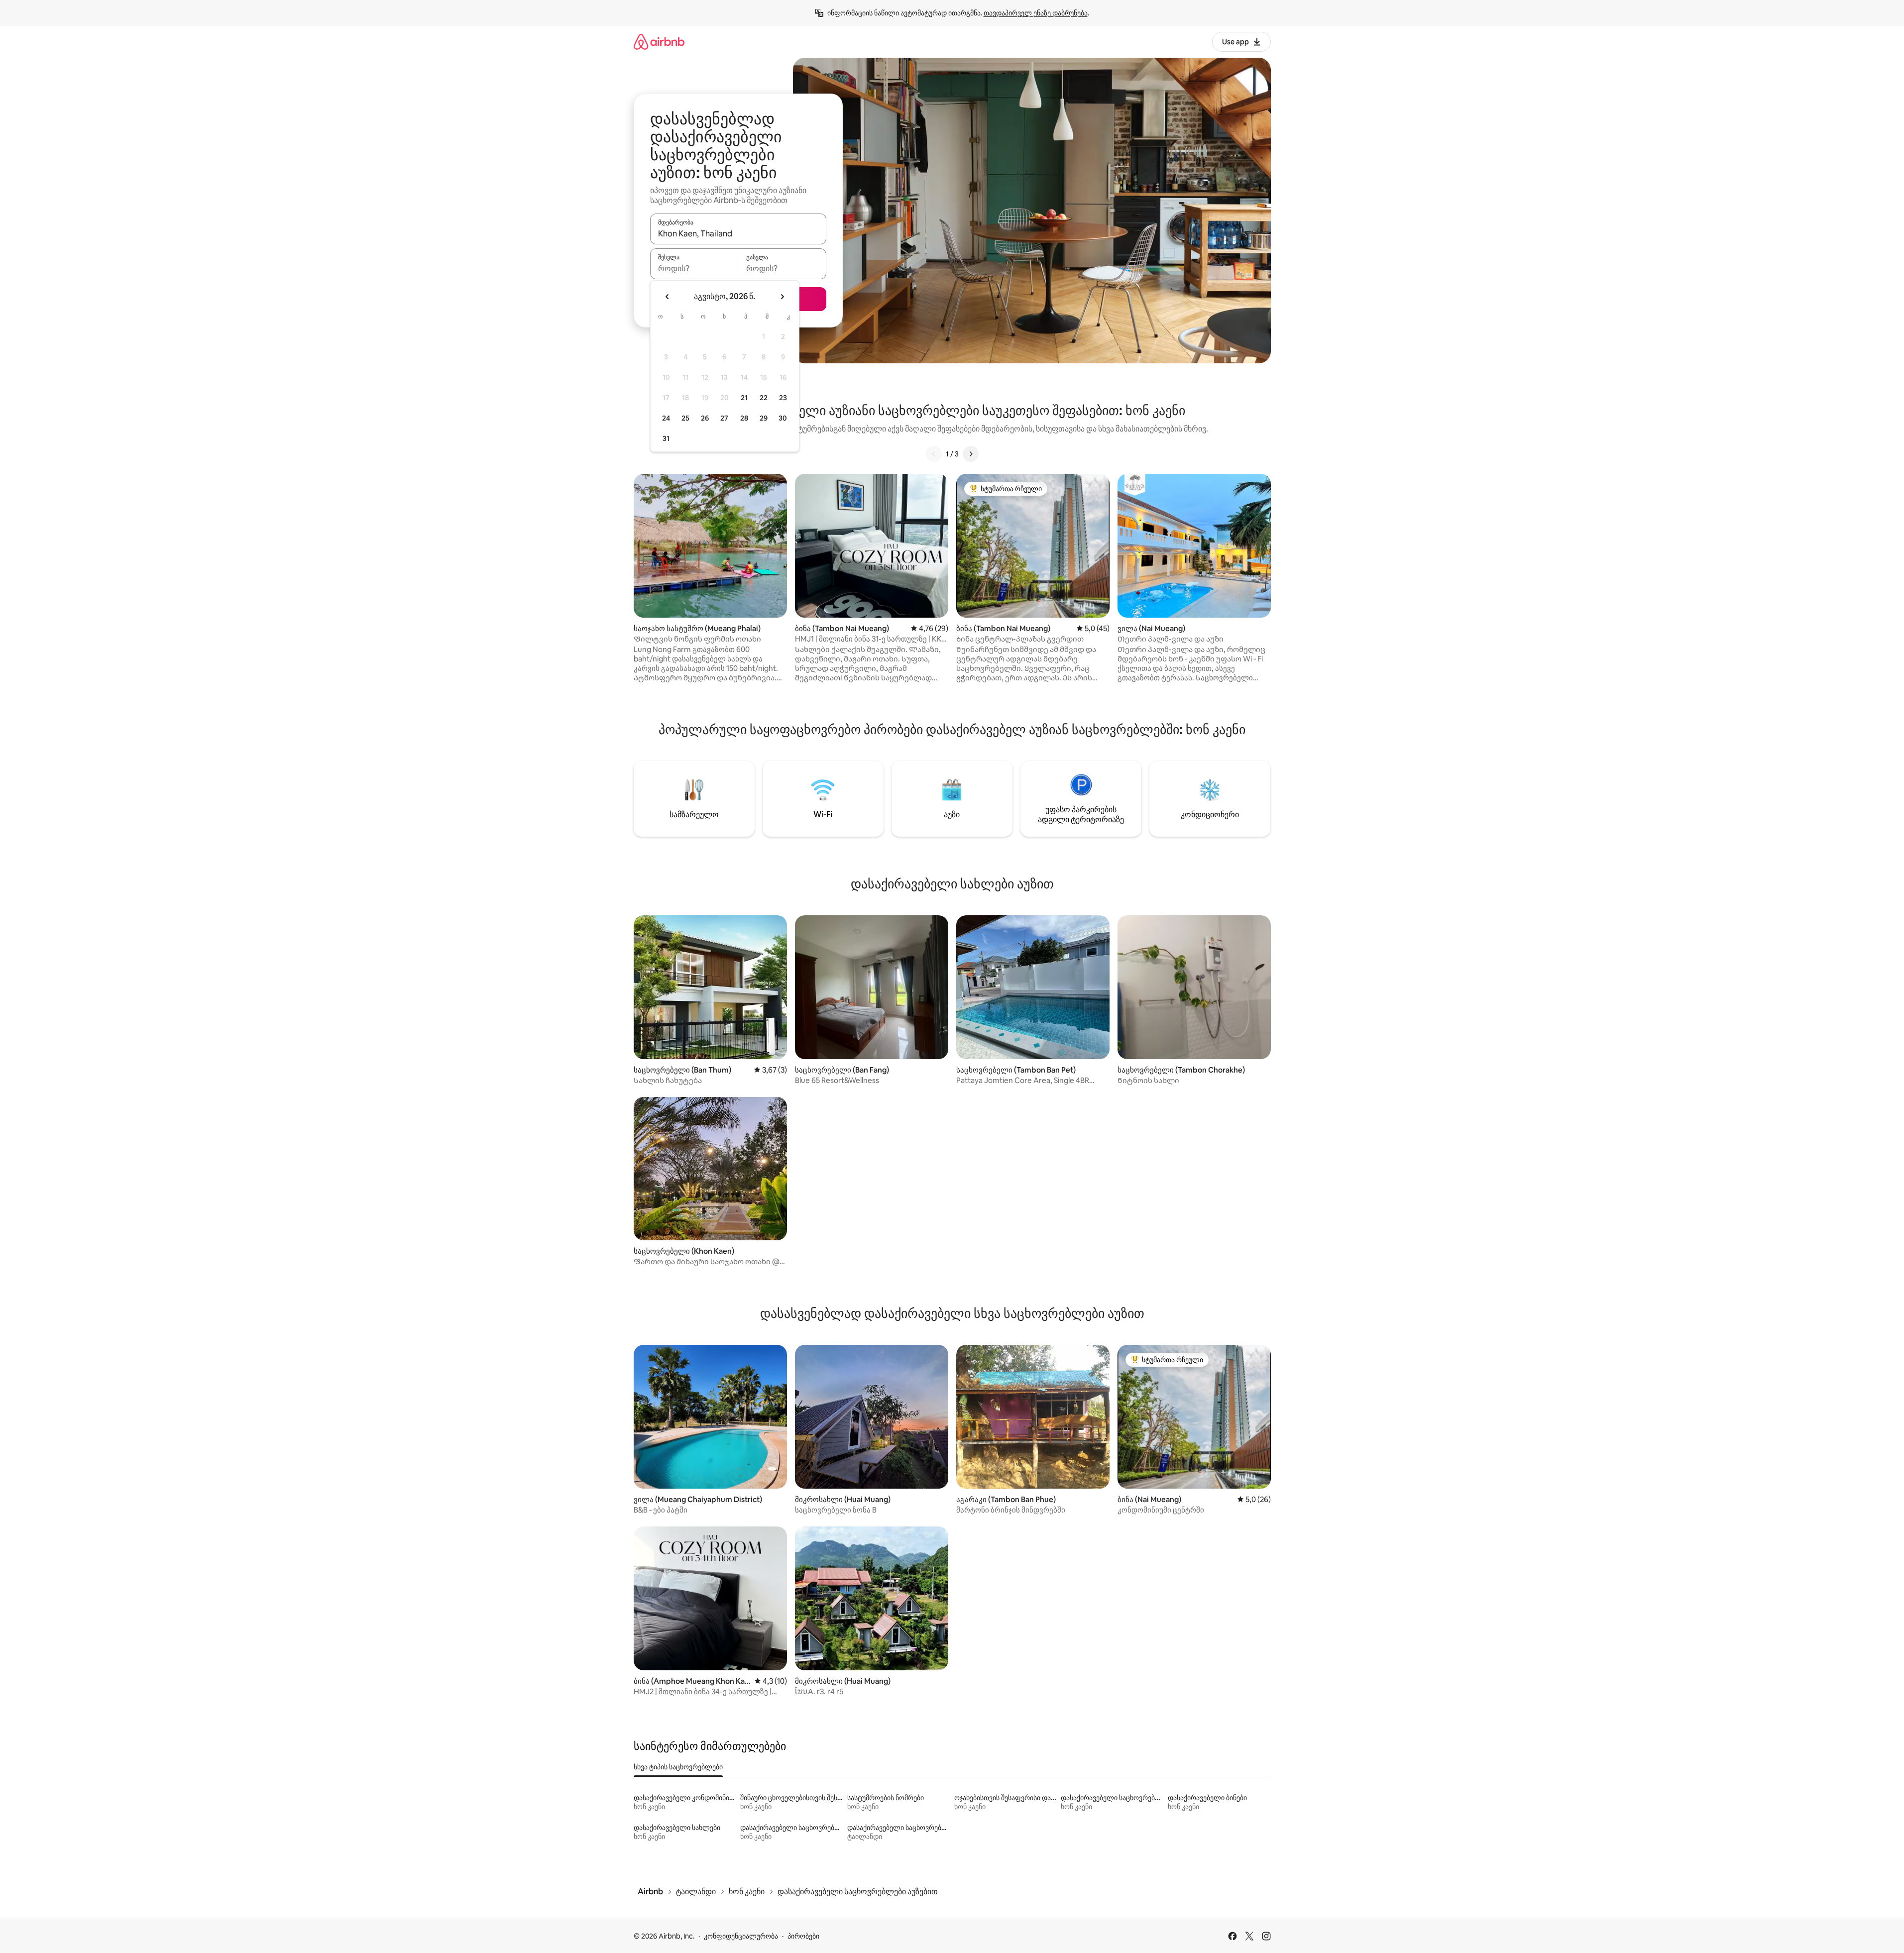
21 (744, 398)
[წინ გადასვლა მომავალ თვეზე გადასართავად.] (782, 297)
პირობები (803, 1936)
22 (764, 398)
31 (666, 438)
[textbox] (694, 268)
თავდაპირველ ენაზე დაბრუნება (1036, 13)
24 (666, 418)
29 (764, 418)
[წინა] (934, 454)
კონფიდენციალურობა (741, 1936)
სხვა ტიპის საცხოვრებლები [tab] (678, 1767)
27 (724, 418)
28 (744, 418)
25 (685, 418)
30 (783, 418)
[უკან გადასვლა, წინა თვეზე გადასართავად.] (668, 297)
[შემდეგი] (971, 454)
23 (783, 398)
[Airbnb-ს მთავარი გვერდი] (659, 42)
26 (705, 418)
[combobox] (738, 233)
